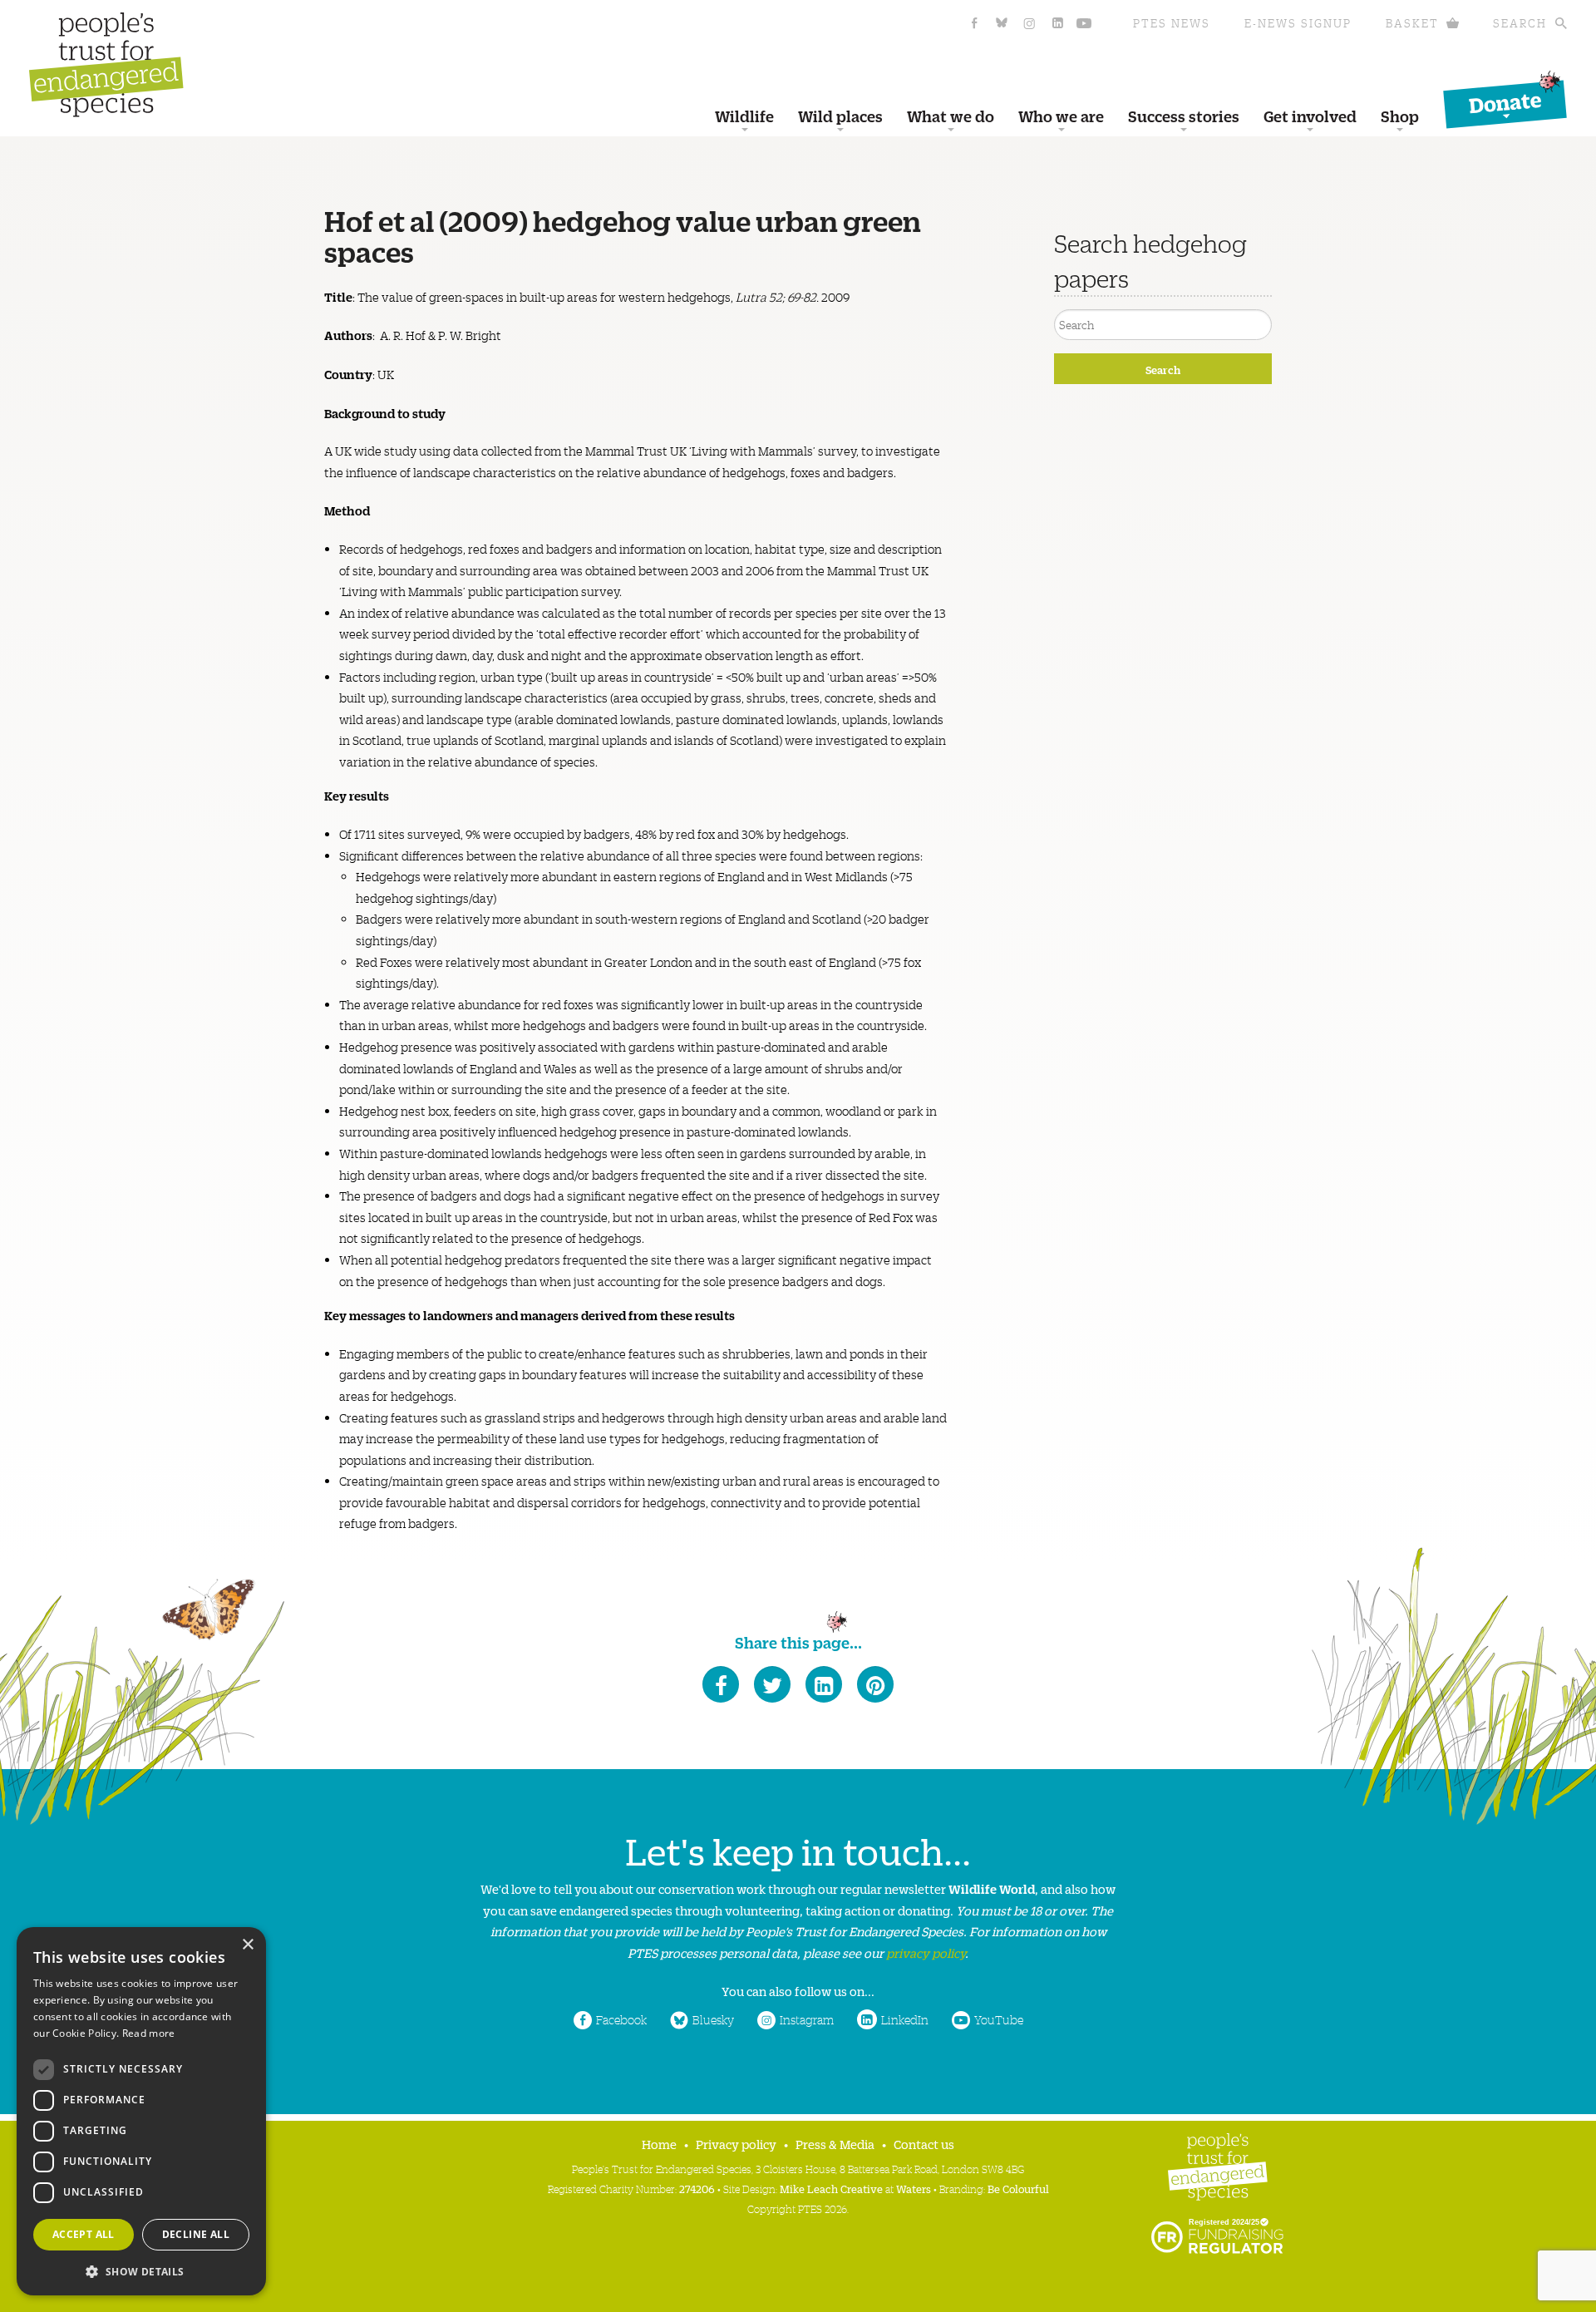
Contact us (924, 2144)
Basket (1412, 23)
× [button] (247, 1945)
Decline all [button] (196, 2234)
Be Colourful (1018, 2189)
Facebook (621, 2019)
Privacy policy (736, 2144)
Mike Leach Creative (831, 2189)
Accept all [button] (84, 2234)
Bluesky (713, 2019)
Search (1520, 23)
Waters (914, 2189)
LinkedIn (905, 2019)
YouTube (999, 2019)
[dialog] (141, 2111)
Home (659, 2144)
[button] (141, 2270)
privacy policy (926, 1952)
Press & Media (835, 2144)
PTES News (1172, 23)
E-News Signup (1298, 23)
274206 (697, 2189)
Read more (149, 2033)
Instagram (807, 2019)
